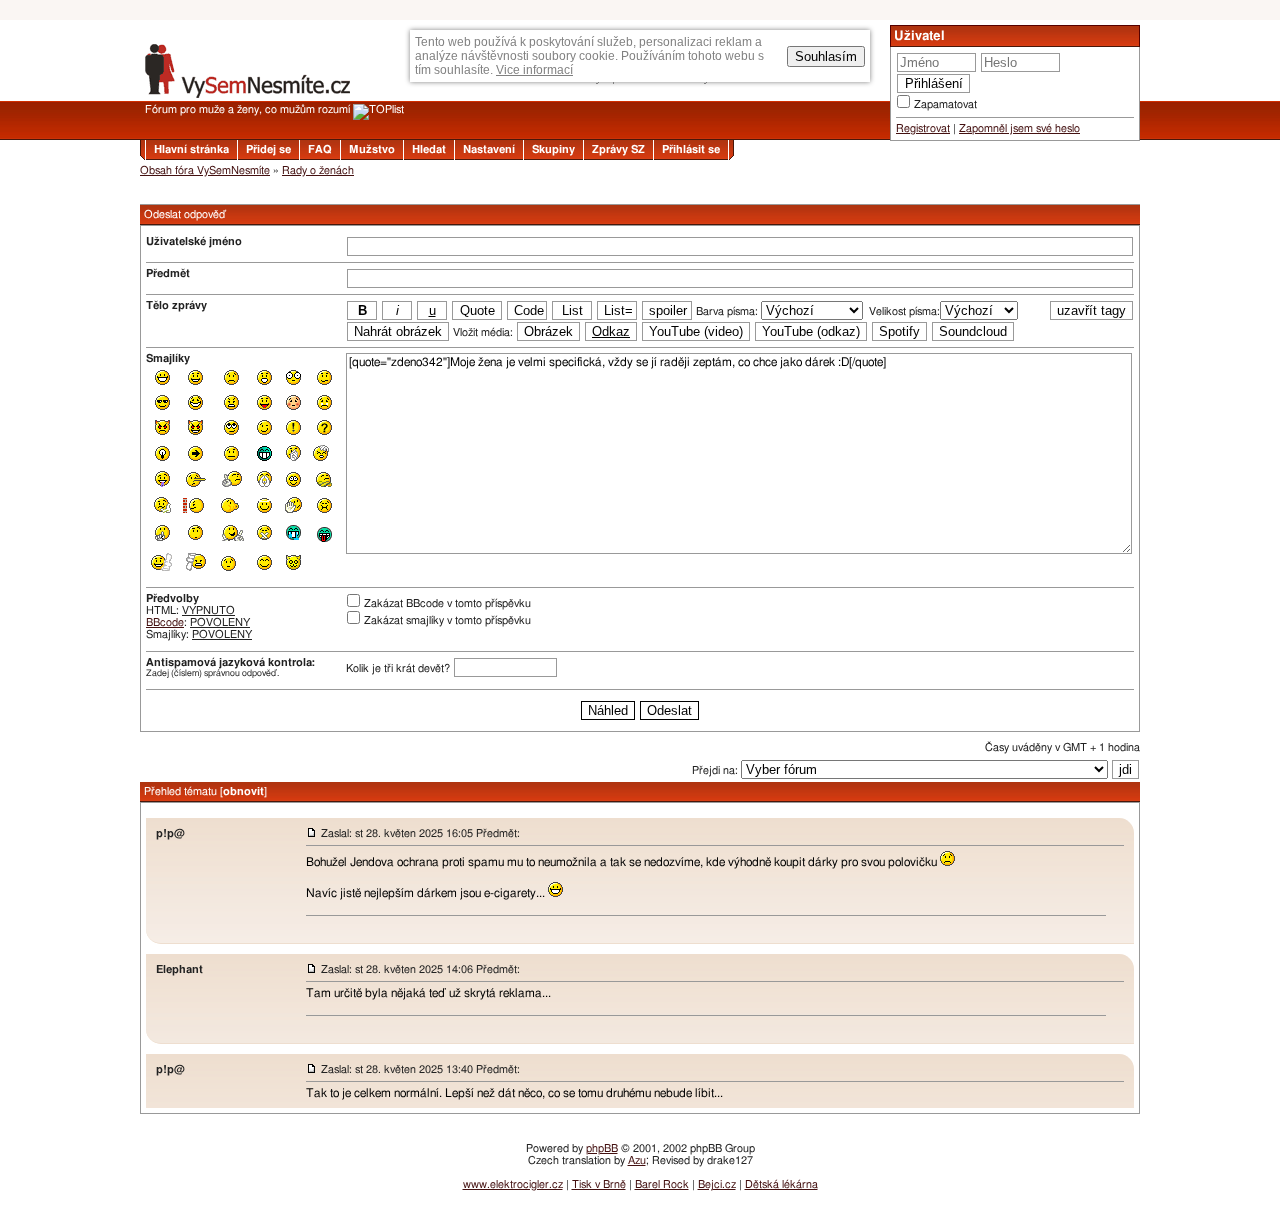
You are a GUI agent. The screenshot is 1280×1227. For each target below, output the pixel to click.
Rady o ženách (318, 170)
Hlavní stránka (191, 149)
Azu (637, 1160)
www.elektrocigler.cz (513, 1184)
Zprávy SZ (618, 149)
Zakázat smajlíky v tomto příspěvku (447, 620)
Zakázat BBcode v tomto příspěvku (447, 603)
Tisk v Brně (599, 1184)
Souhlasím (826, 56)
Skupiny (553, 149)
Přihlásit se (691, 149)
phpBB (602, 1148)
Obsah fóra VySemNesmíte (205, 170)
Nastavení (489, 149)
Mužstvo (372, 149)
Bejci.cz (717, 1184)
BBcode (165, 622)
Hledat (429, 149)
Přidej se (268, 149)
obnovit (243, 791)
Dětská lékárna (781, 1184)
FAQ (320, 149)
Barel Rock (662, 1184)
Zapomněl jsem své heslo (1019, 128)
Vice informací (534, 70)
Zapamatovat (945, 104)
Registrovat (923, 128)
